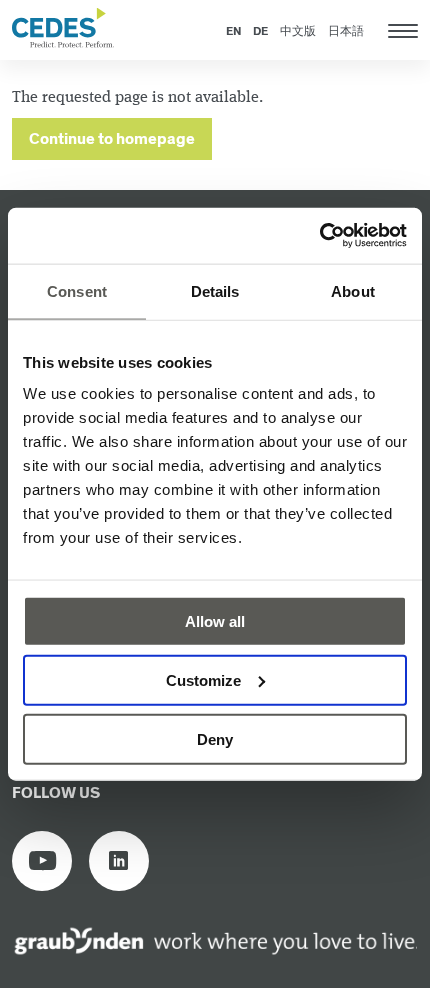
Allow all (215, 621)
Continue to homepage (112, 139)
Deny (215, 738)
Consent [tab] (77, 290)
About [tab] (353, 290)
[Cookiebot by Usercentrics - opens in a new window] (319, 236)
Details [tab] (215, 290)
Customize (203, 679)
